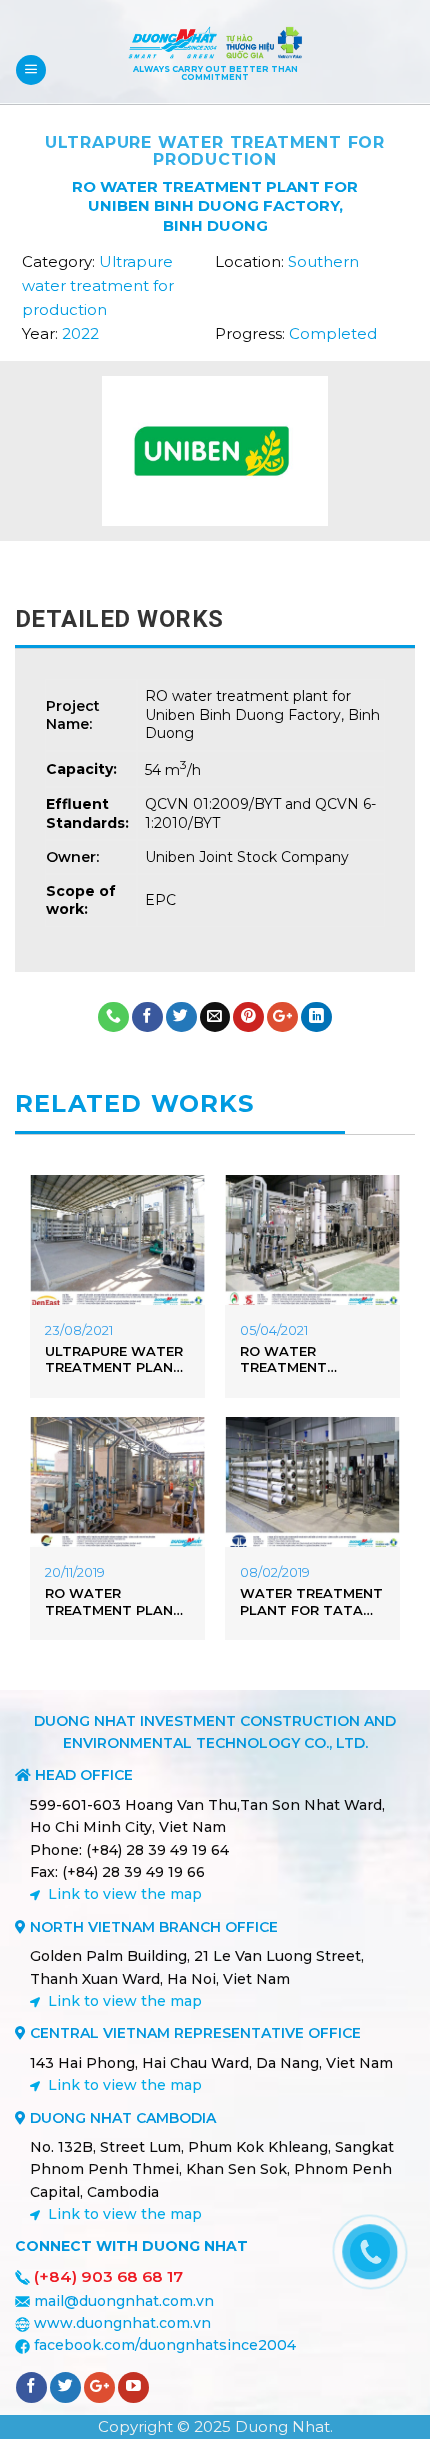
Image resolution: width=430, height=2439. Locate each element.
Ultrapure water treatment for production (215, 151)
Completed (333, 333)
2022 (80, 333)
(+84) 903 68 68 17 (108, 2276)
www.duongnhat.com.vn (122, 2323)
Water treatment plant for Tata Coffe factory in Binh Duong (311, 1602)
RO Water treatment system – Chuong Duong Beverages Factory (309, 1360)
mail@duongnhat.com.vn (124, 2301)
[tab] (215, 619)
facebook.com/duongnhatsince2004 (165, 2345)
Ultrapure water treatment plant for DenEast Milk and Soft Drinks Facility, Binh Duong (114, 1360)
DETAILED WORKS (119, 619)
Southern (323, 261)
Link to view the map (125, 1894)
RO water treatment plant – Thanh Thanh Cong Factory (114, 1602)
